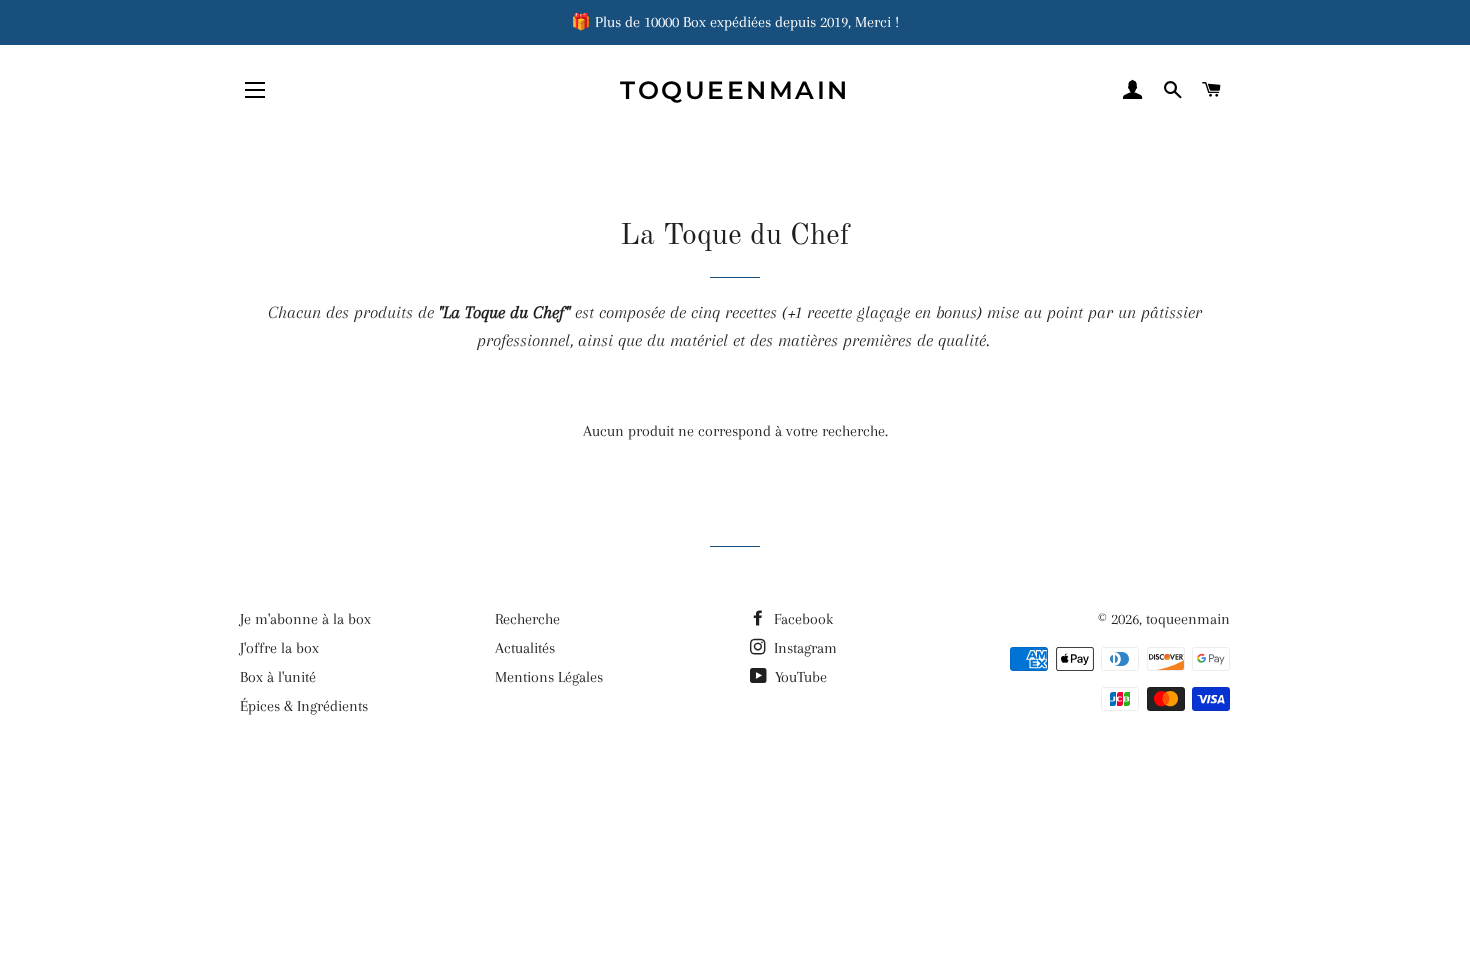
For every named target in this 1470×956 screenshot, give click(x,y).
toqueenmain (735, 90)
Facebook (801, 619)
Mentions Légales (549, 677)
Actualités (525, 648)
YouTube (799, 677)
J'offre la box (279, 648)
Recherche (527, 619)
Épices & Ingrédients (304, 706)
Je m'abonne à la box (305, 619)
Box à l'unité (278, 677)
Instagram (803, 648)
